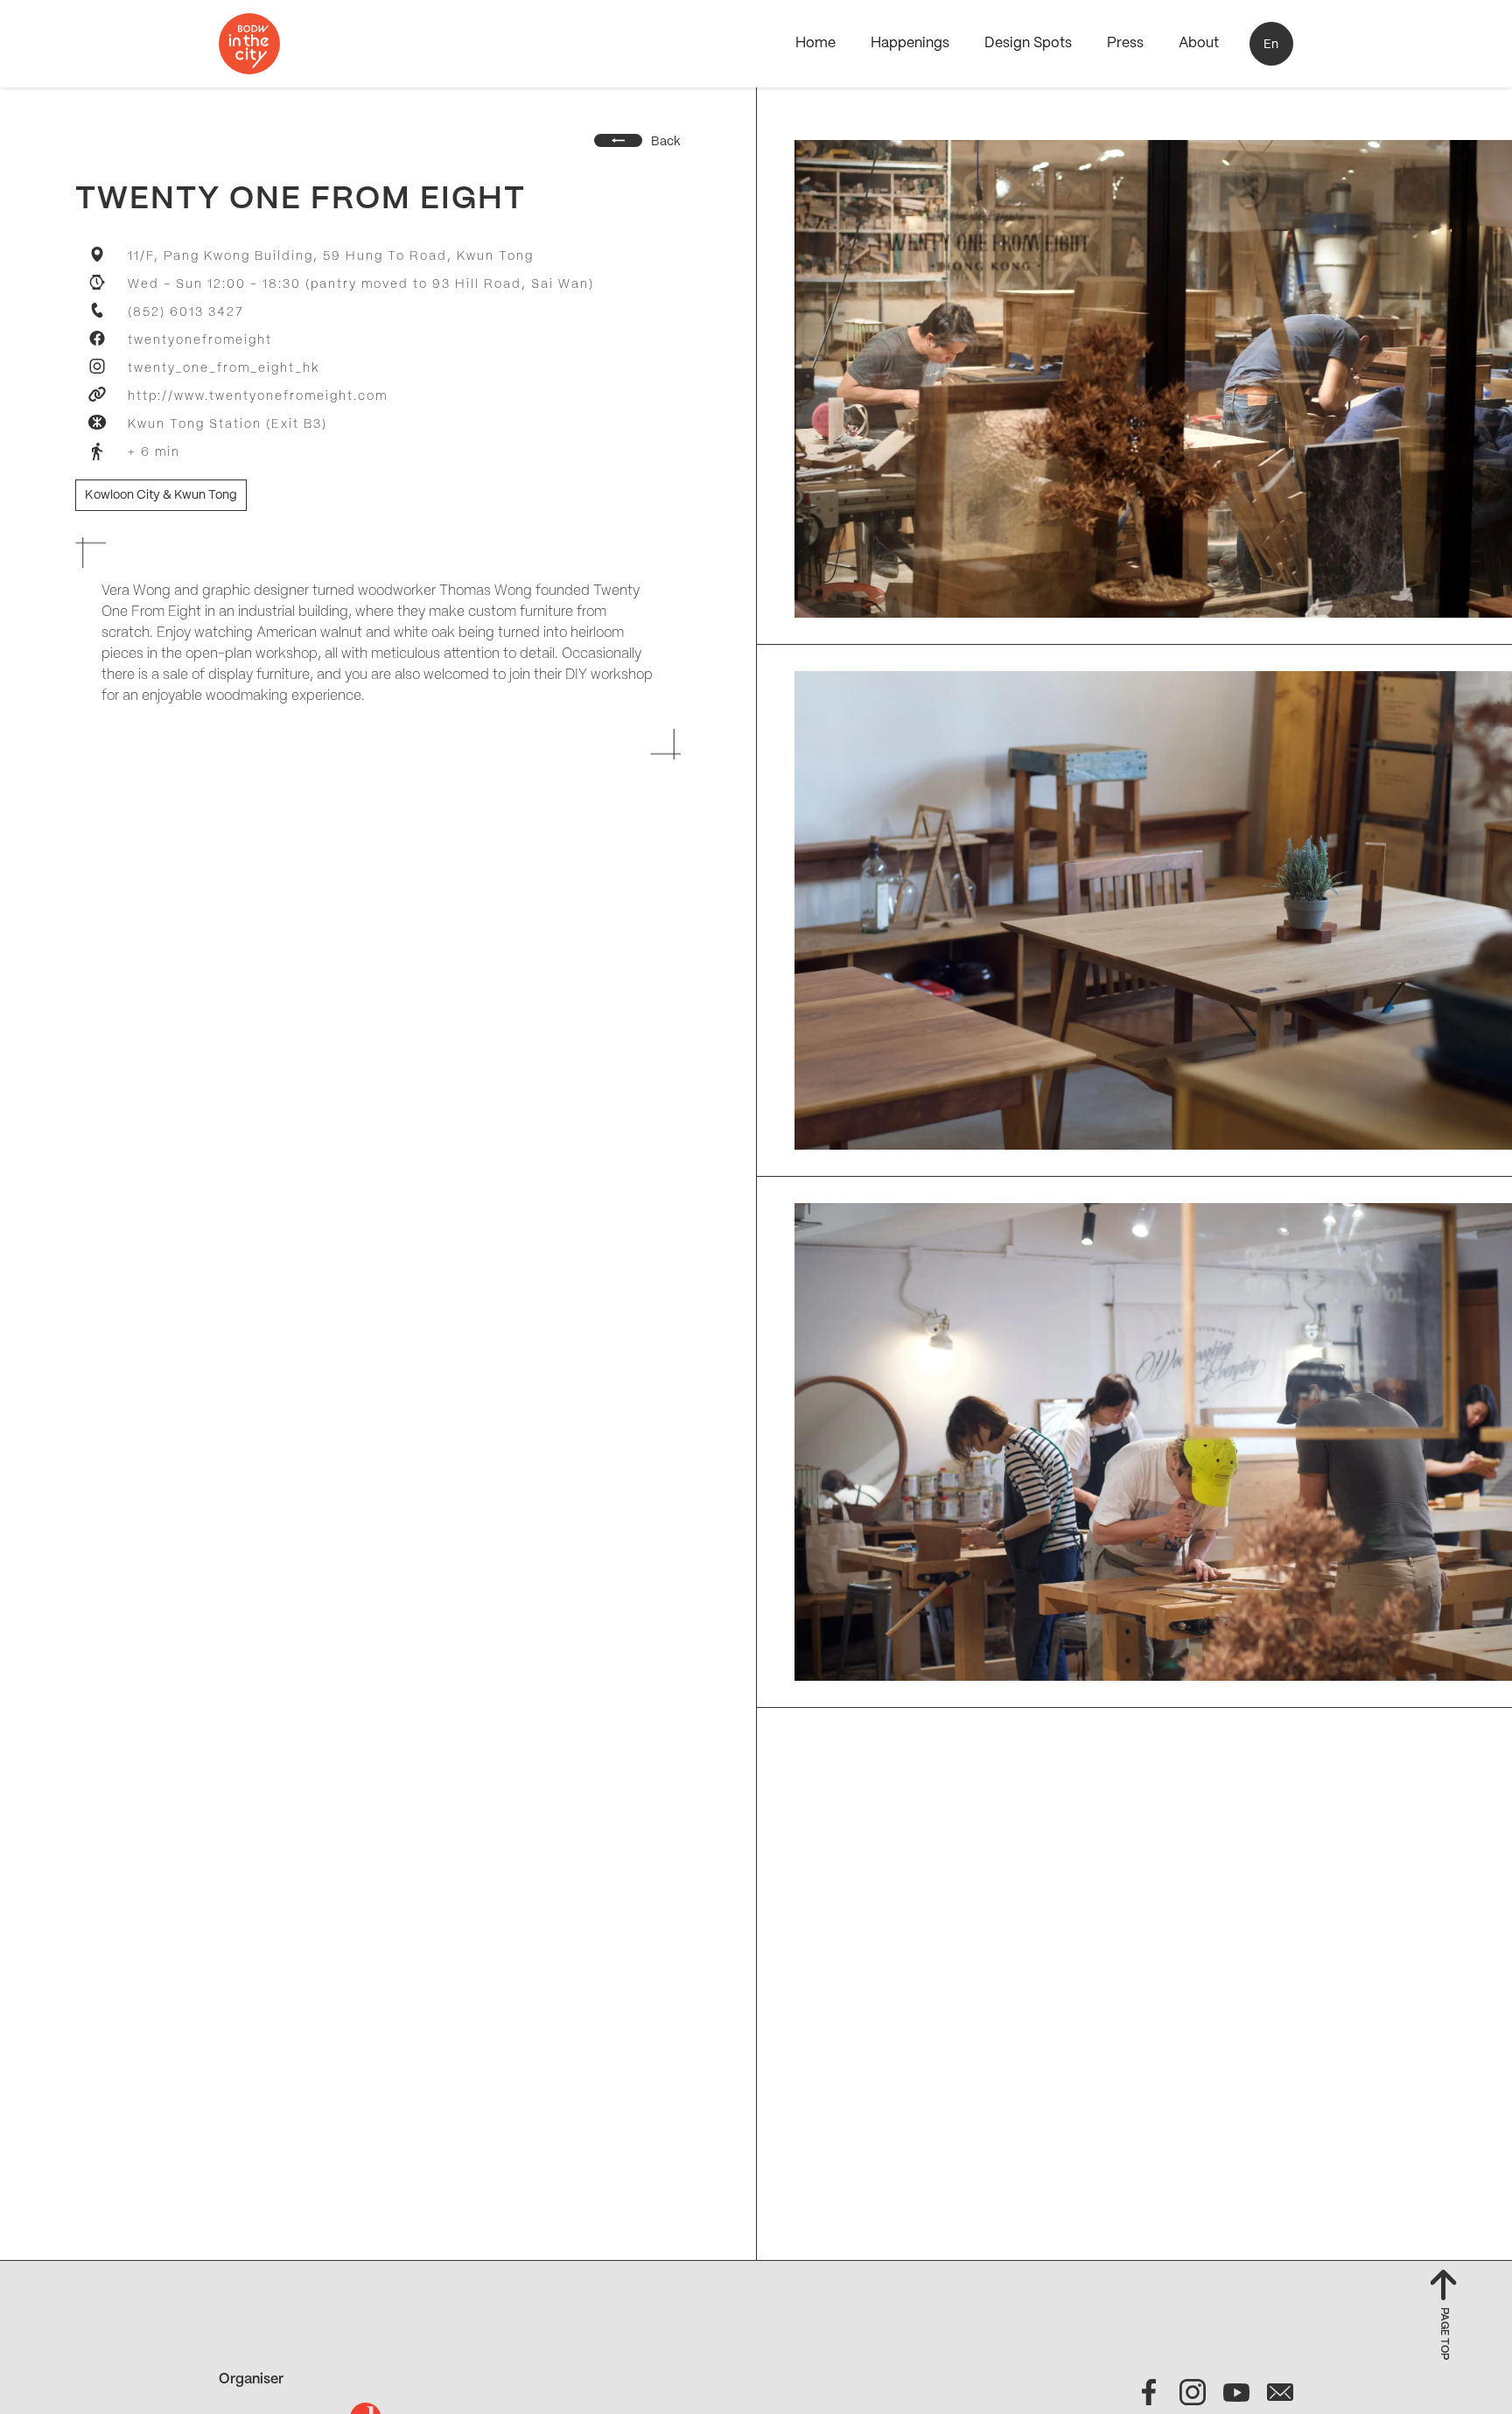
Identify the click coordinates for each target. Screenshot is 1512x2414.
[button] (1271, 44)
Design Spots (1028, 43)
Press (1125, 43)
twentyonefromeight (200, 340)
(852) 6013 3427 (185, 312)
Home (815, 43)
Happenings (910, 43)
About (1199, 43)
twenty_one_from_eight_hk (224, 368)
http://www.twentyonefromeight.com (258, 396)
